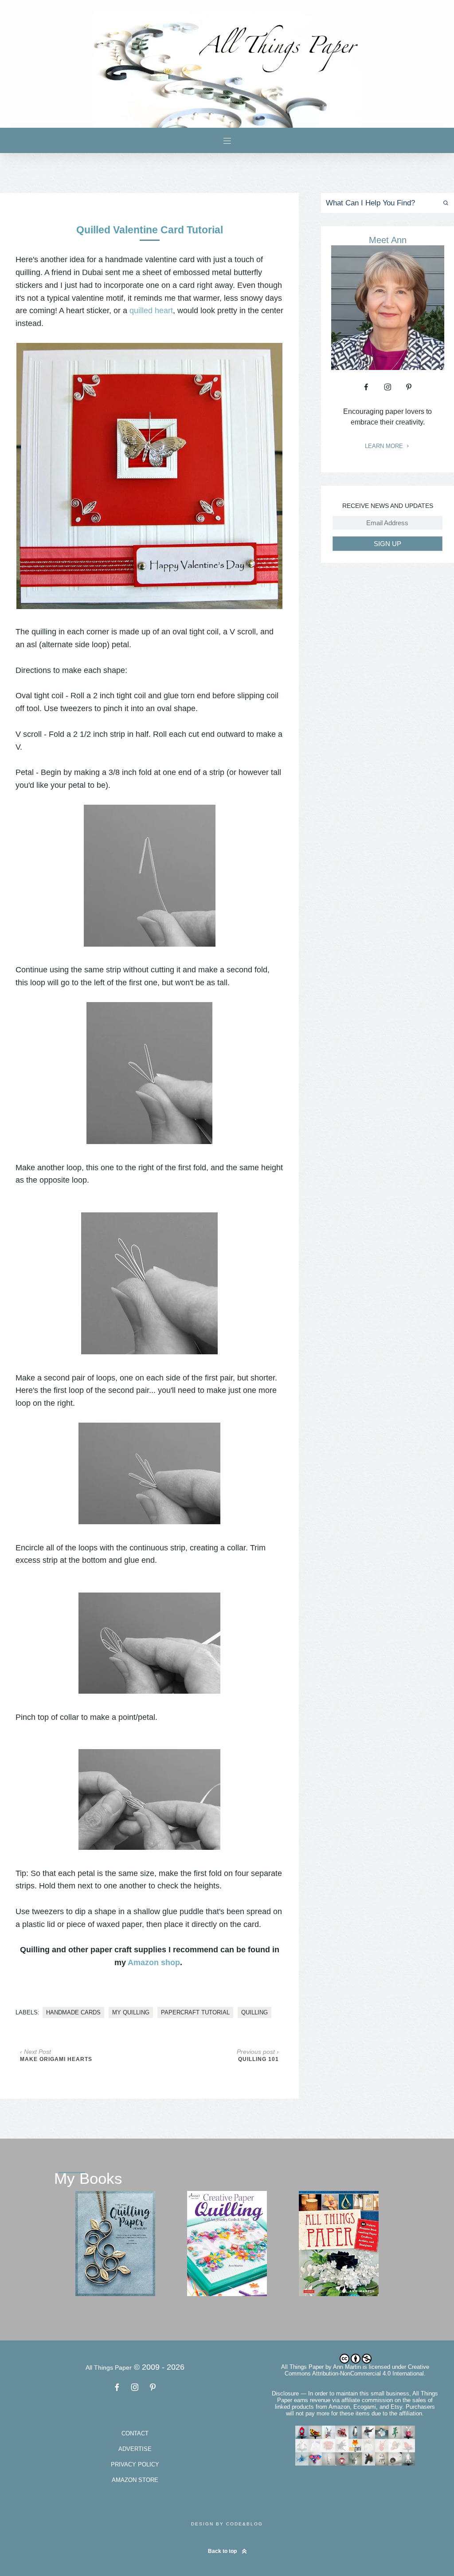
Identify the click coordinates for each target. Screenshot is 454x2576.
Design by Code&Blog (227, 2524)
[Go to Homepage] (227, 69)
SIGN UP (387, 544)
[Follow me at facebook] (366, 387)
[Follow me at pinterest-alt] (409, 387)
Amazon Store (135, 2480)
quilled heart (151, 311)
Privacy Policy (135, 2464)
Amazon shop (154, 1962)
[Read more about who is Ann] (388, 367)
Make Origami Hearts (56, 2059)
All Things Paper (302, 2367)
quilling (254, 2012)
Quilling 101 (258, 2059)
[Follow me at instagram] (387, 387)
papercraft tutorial (195, 2012)
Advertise (135, 2449)
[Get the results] (444, 203)
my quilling (131, 2012)
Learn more (385, 446)
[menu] (227, 140)
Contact (135, 2433)
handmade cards (73, 2012)
